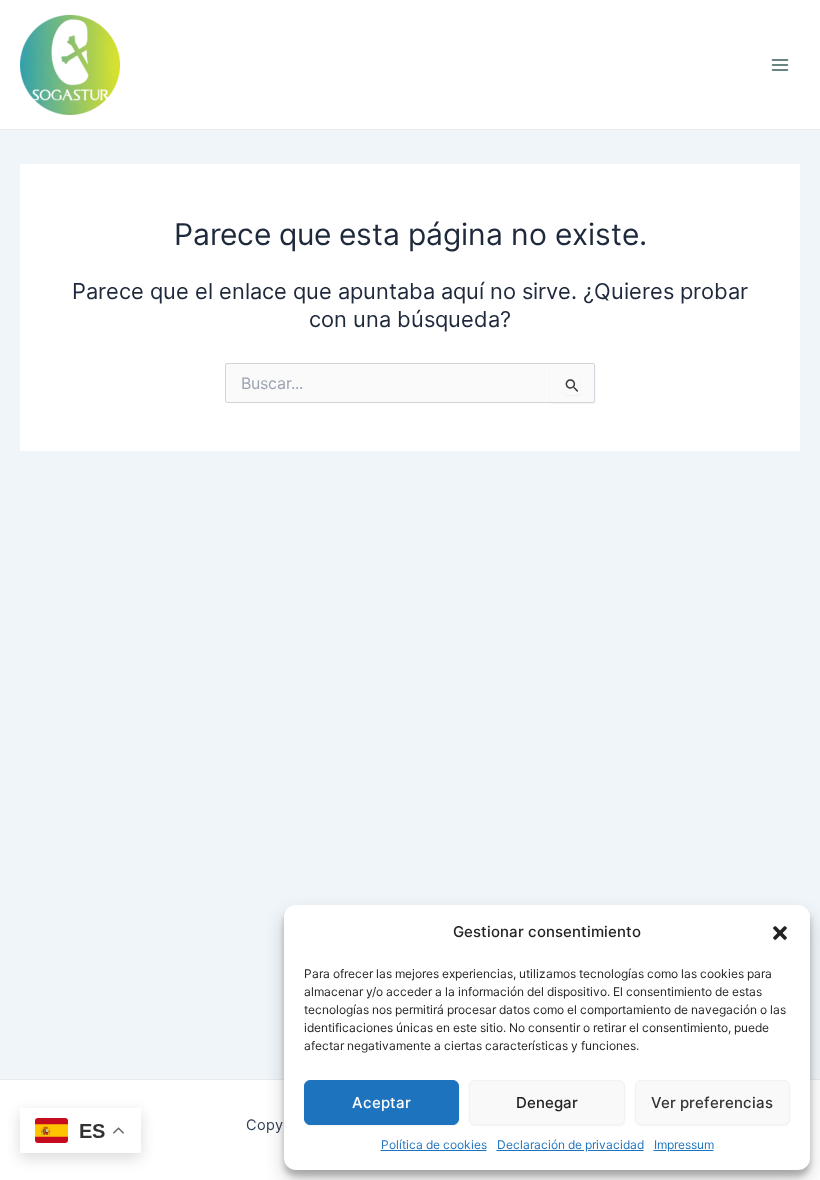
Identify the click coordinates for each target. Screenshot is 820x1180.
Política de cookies (434, 1144)
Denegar (547, 1102)
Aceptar (381, 1102)
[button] (780, 933)
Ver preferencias (712, 1102)
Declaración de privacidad (570, 1144)
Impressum (684, 1144)
